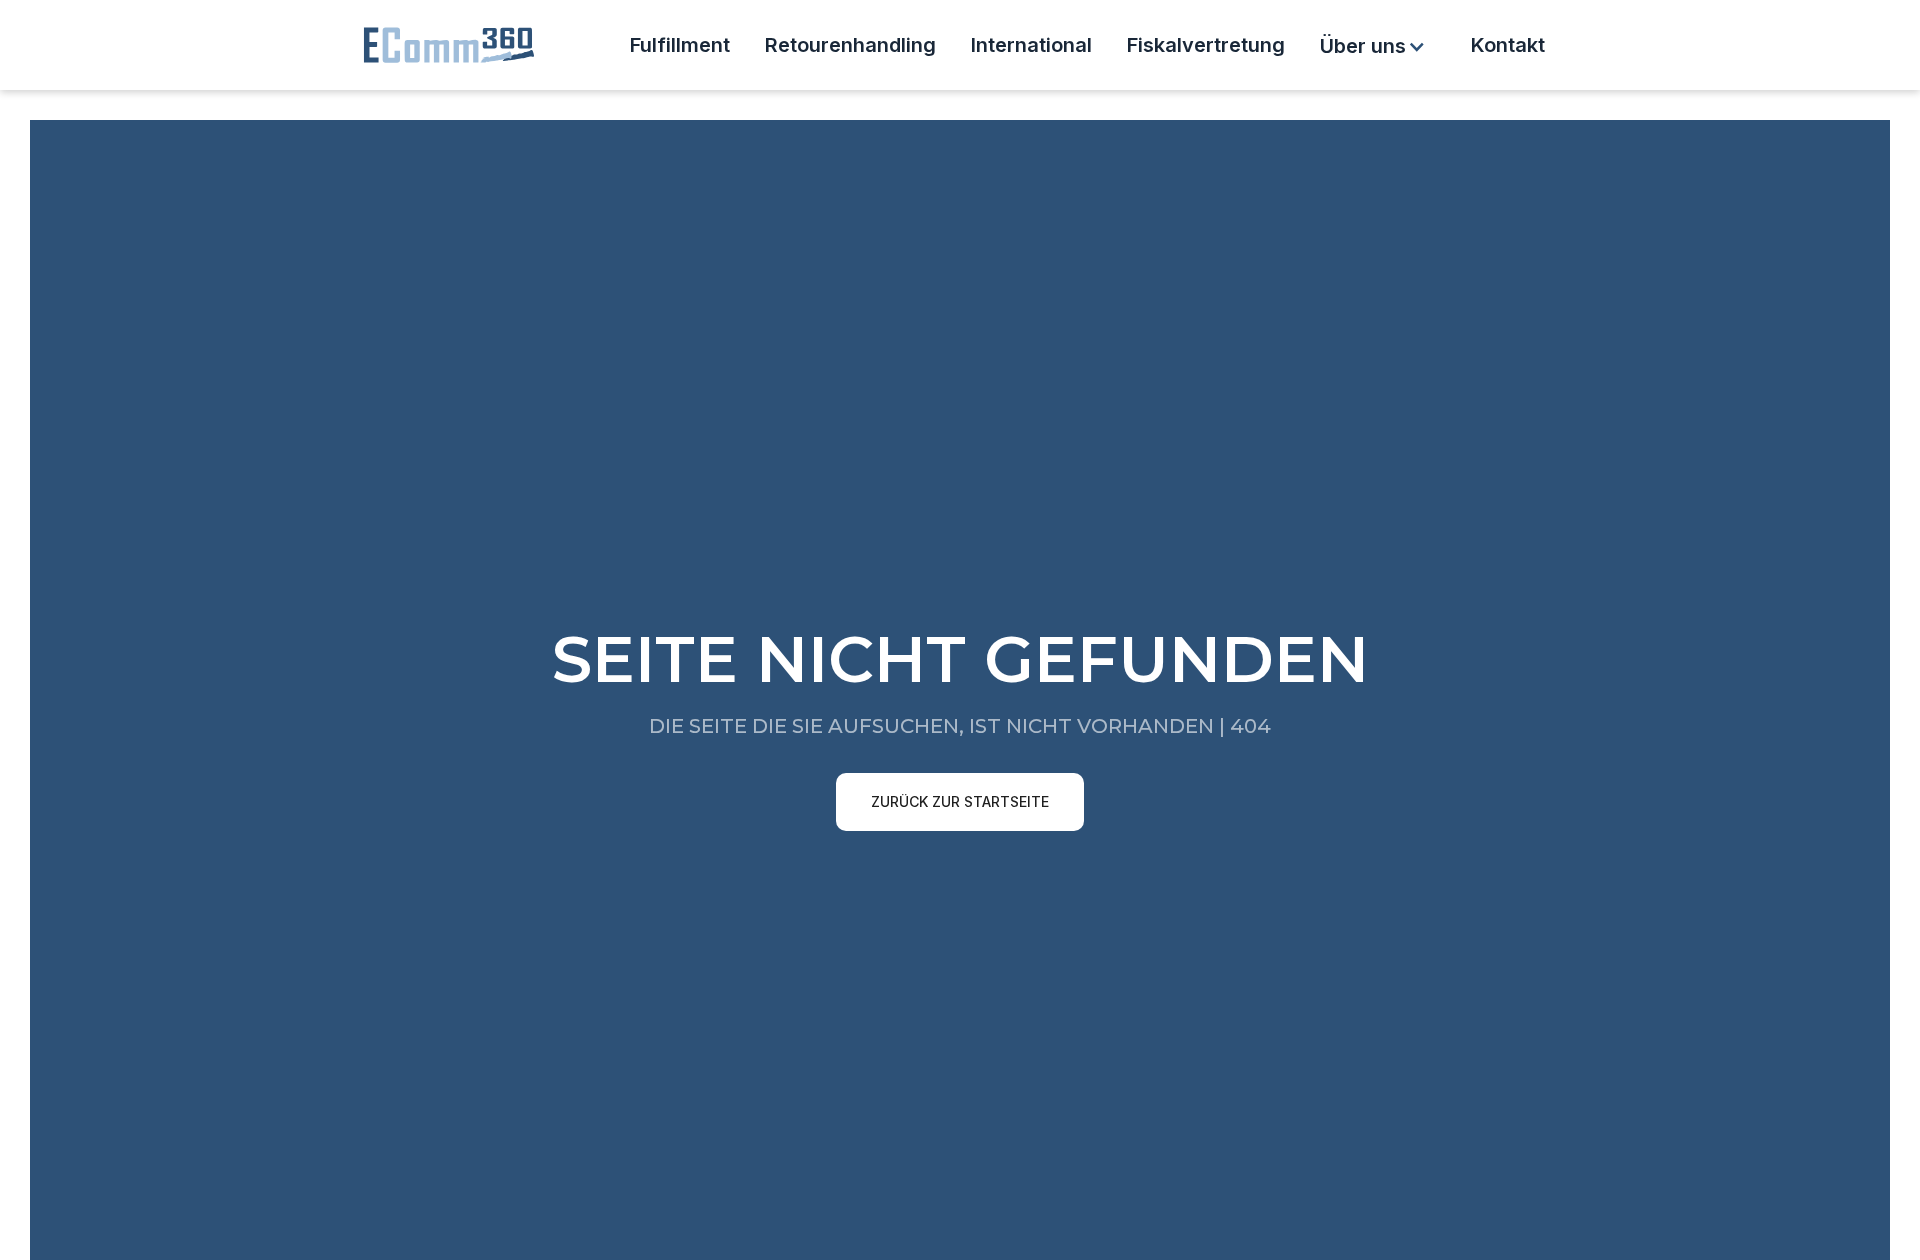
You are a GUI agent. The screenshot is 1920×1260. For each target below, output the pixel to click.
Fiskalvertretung (1206, 45)
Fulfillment (680, 45)
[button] (1375, 46)
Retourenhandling (850, 45)
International (1031, 45)
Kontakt (1508, 45)
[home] (450, 45)
